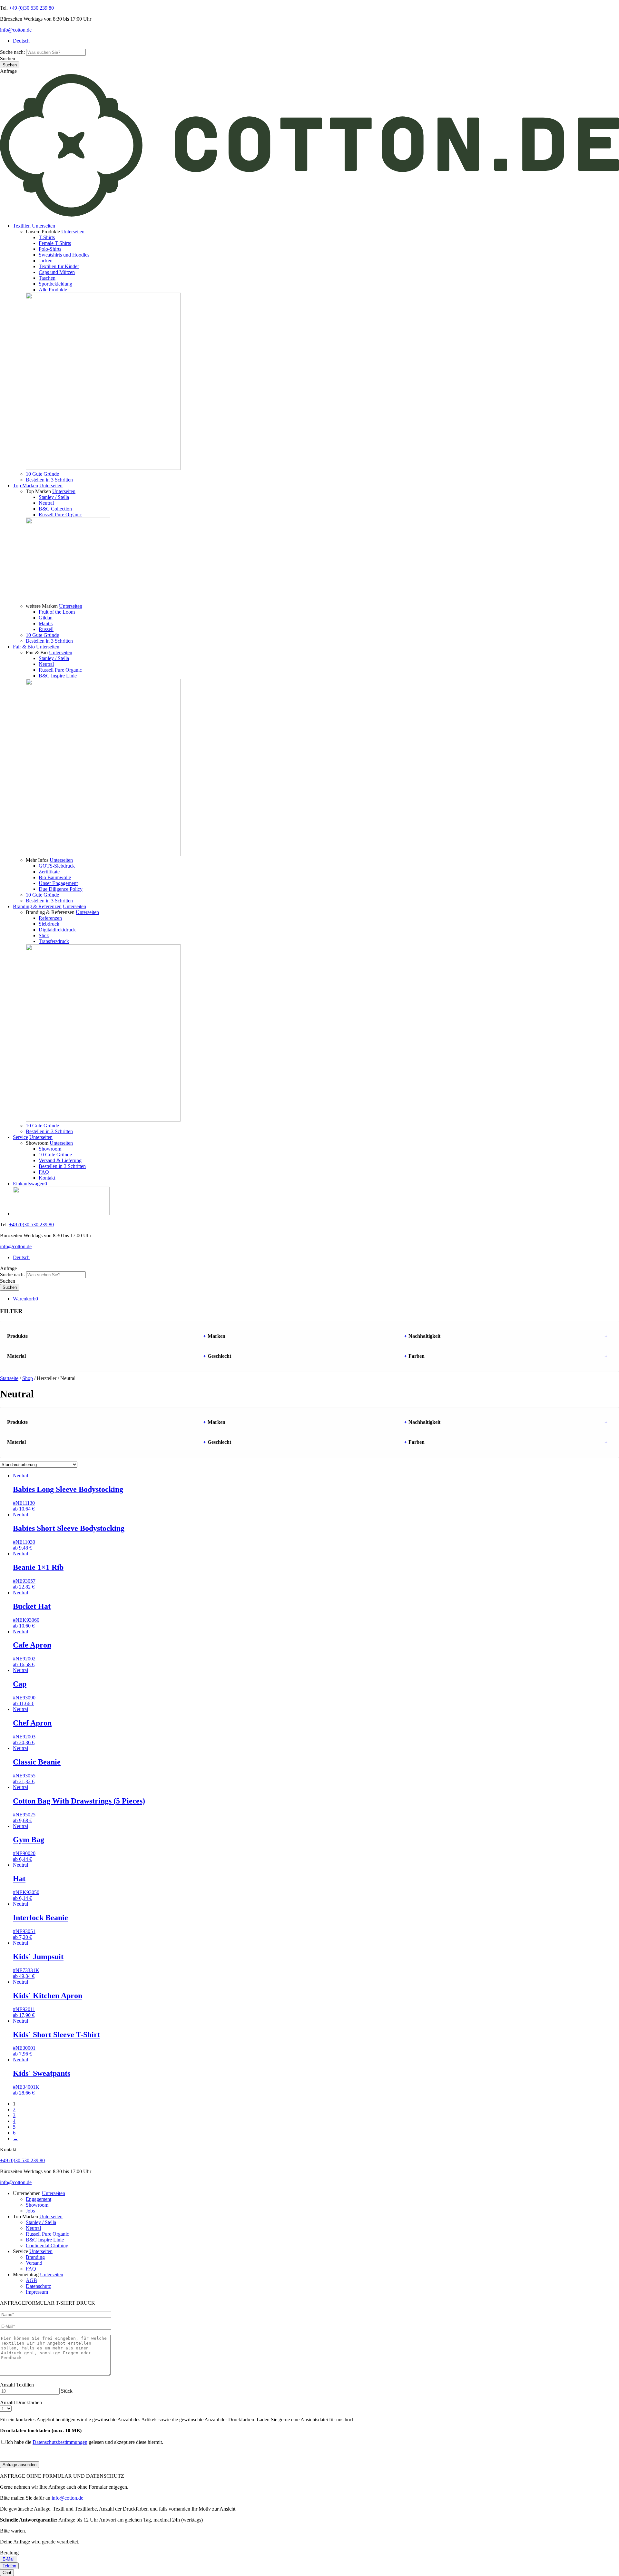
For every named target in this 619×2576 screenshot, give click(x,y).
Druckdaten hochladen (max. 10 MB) (41, 2430)
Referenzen (50, 918)
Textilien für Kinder (59, 266)
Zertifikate (49, 872)
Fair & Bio (24, 647)
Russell (46, 629)
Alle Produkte (53, 290)
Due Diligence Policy (61, 889)
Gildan (46, 618)
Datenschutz (38, 2286)
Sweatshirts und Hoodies (64, 255)
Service (20, 1137)
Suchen (8, 58)
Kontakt (47, 1178)
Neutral (46, 503)
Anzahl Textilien (17, 2385)
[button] (44, 226)
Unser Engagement (58, 883)
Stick (44, 935)
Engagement (39, 2199)
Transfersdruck (54, 941)
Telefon (9, 2566)
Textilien (22, 226)
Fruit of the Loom (57, 612)
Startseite (9, 1378)
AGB (31, 2280)
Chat (7, 2573)
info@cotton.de (16, 30)
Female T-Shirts (55, 243)
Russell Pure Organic (60, 515)
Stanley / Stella (54, 497)
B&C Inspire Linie (58, 676)
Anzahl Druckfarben (21, 2402)
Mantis (46, 623)
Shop (28, 1378)
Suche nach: (12, 52)
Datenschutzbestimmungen (60, 2442)
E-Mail (9, 2559)
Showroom (50, 1149)
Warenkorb (25, 1299)
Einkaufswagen (30, 1184)
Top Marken (25, 486)
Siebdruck (49, 924)
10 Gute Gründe (42, 474)
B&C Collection (55, 509)
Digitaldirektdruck (57, 930)
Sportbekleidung (55, 284)
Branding (35, 2257)
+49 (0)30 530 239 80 (31, 8)
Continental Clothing (47, 2245)
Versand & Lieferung (60, 1160)
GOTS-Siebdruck (57, 866)
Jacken (46, 261)
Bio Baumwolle (55, 877)
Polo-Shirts (50, 249)
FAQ (44, 1172)
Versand (34, 2263)
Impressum (37, 2292)
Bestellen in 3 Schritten (49, 480)
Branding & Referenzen (37, 906)
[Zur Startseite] (309, 215)
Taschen (47, 278)
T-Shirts (47, 237)
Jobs (30, 2211)
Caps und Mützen (57, 272)
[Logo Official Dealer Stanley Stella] (316, 1202)
